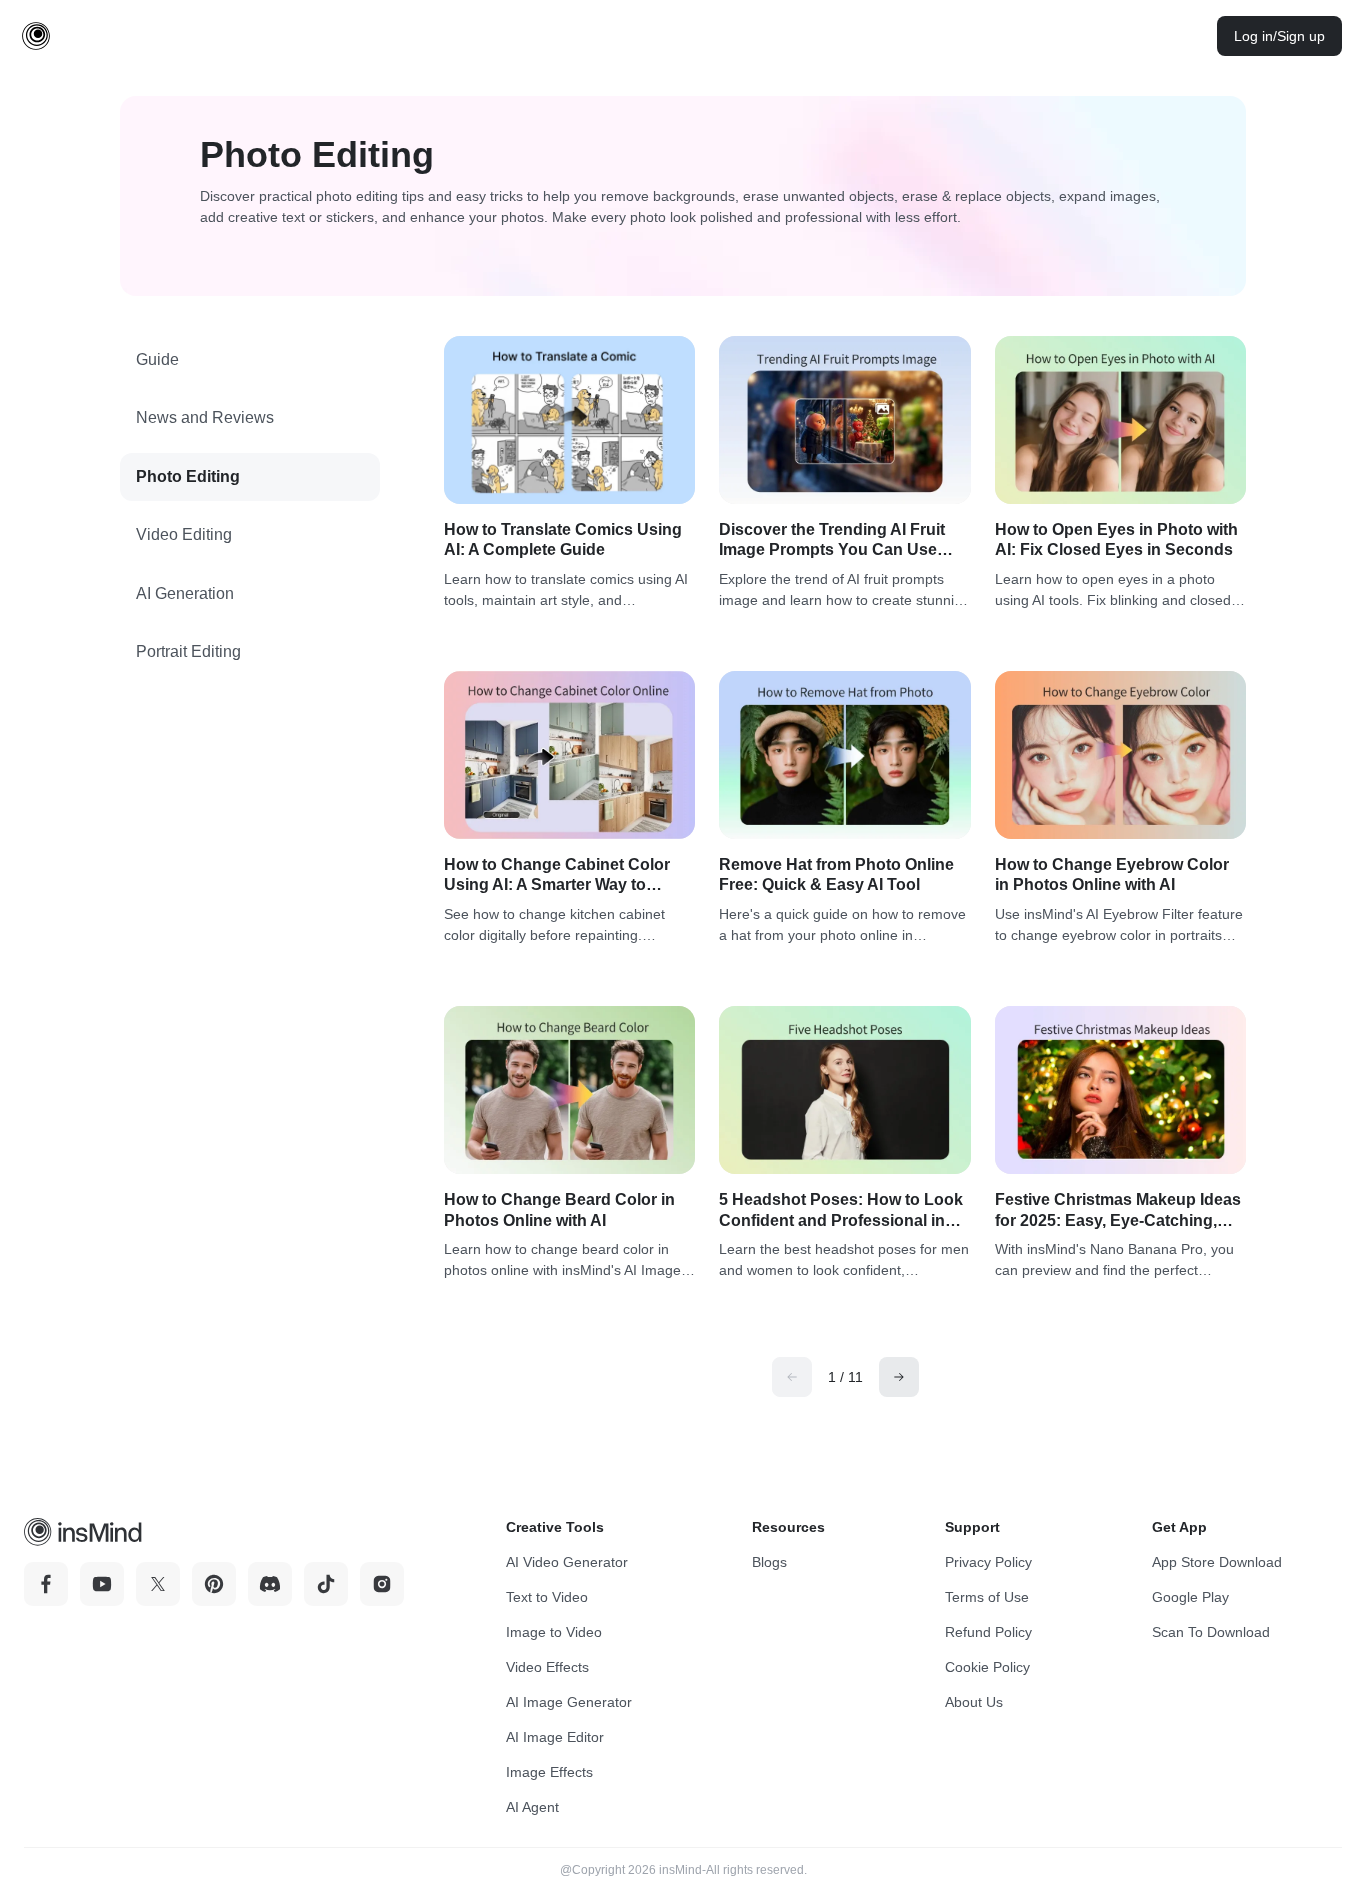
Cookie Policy (987, 1667)
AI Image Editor (555, 1737)
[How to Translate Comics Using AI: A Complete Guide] (569, 420)
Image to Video (554, 1632)
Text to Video (547, 1597)
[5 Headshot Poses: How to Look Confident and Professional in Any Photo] (844, 1090)
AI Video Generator (567, 1562)
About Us (974, 1702)
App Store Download (1217, 1562)
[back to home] (36, 36)
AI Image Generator (569, 1702)
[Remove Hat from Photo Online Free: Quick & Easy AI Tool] (844, 755)
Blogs (769, 1562)
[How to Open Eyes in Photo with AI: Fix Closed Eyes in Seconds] (1120, 420)
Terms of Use (987, 1597)
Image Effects (549, 1772)
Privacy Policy (988, 1562)
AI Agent (532, 1807)
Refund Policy (988, 1632)
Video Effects (547, 1667)
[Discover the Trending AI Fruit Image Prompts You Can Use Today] (844, 420)
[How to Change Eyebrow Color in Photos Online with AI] (1120, 755)
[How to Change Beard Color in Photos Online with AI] (569, 1090)
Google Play (1190, 1597)
